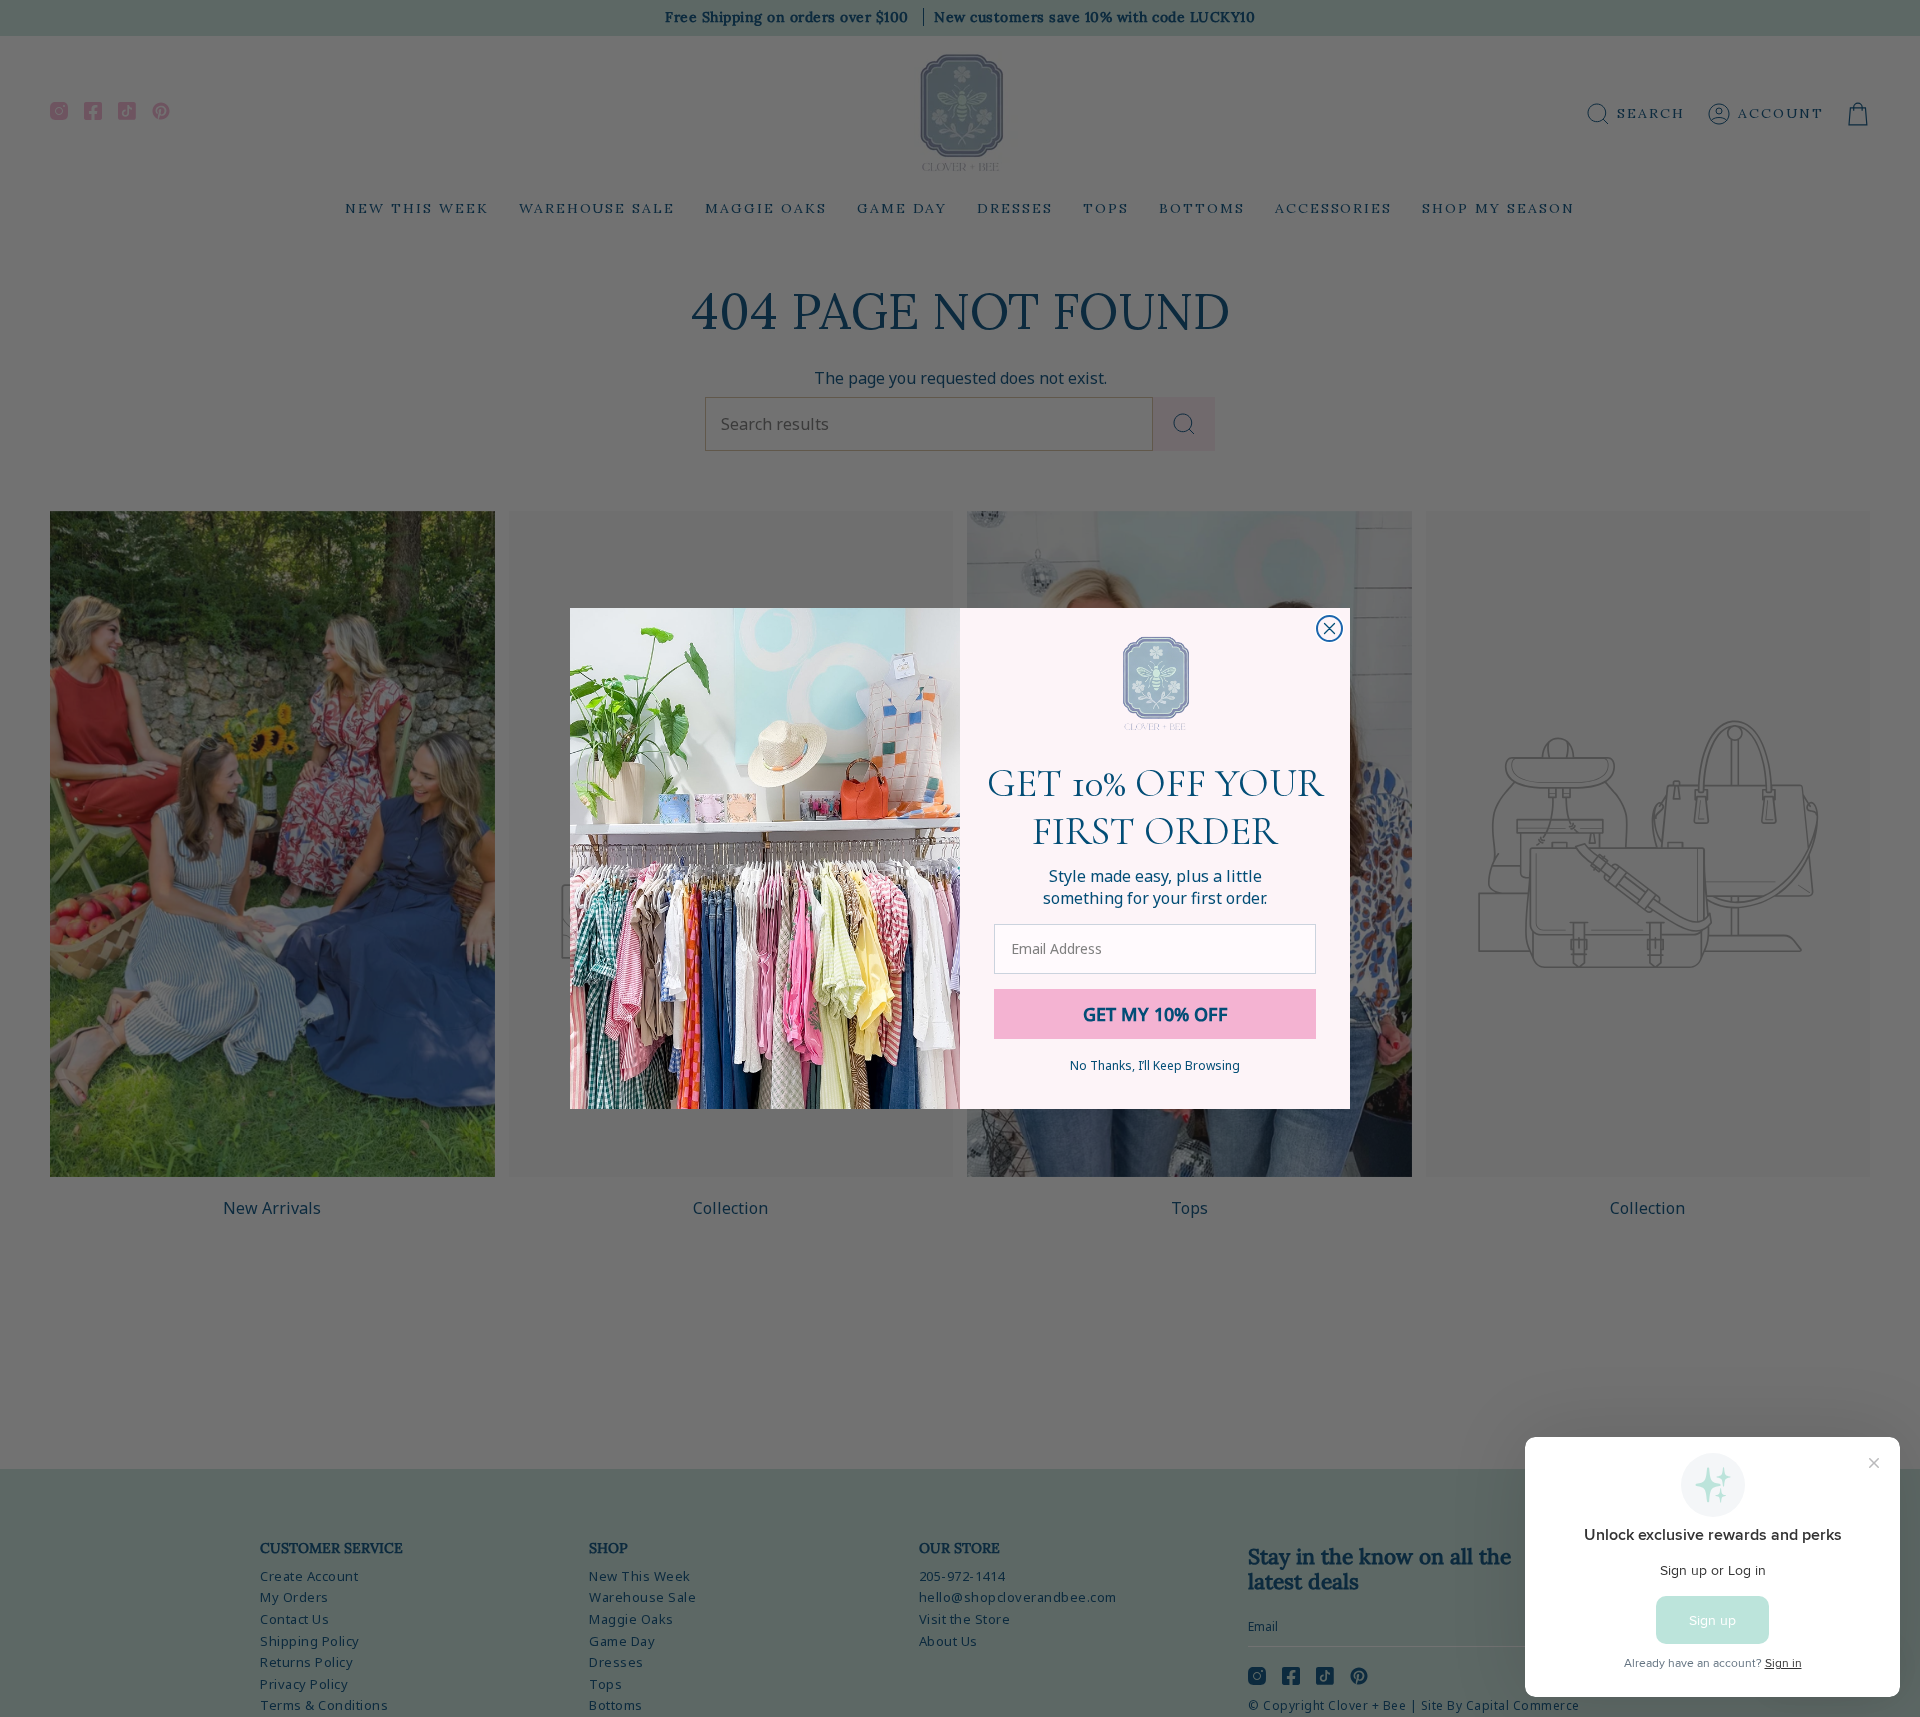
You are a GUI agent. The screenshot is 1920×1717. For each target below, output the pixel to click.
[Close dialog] (1329, 628)
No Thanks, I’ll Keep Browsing (1155, 1065)
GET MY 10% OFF (1155, 1014)
